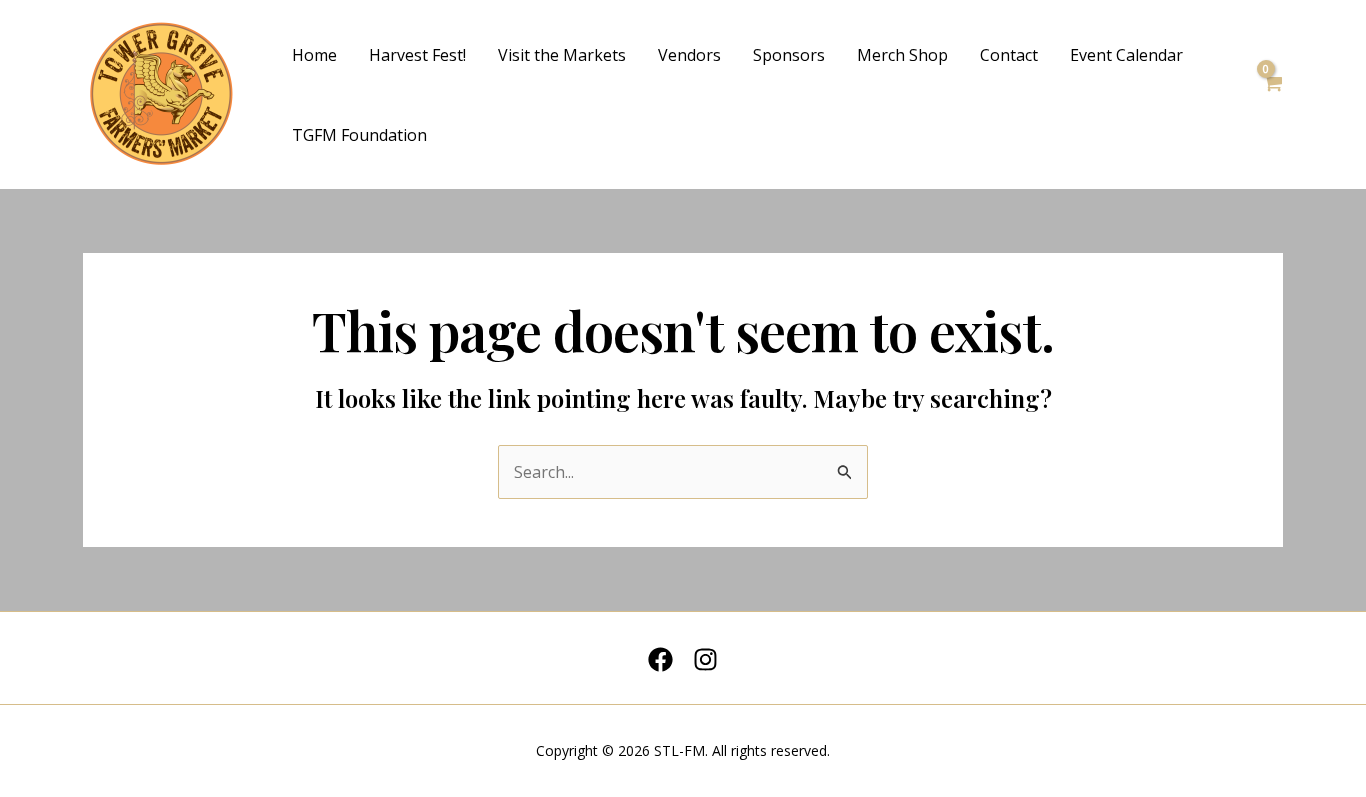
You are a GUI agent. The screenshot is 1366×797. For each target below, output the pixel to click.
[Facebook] (660, 659)
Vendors (689, 55)
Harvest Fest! (417, 55)
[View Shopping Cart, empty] (1272, 95)
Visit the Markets (562, 55)
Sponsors (789, 55)
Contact (1009, 55)
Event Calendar (1126, 55)
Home (314, 55)
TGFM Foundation (359, 135)
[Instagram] (705, 659)
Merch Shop (902, 55)
